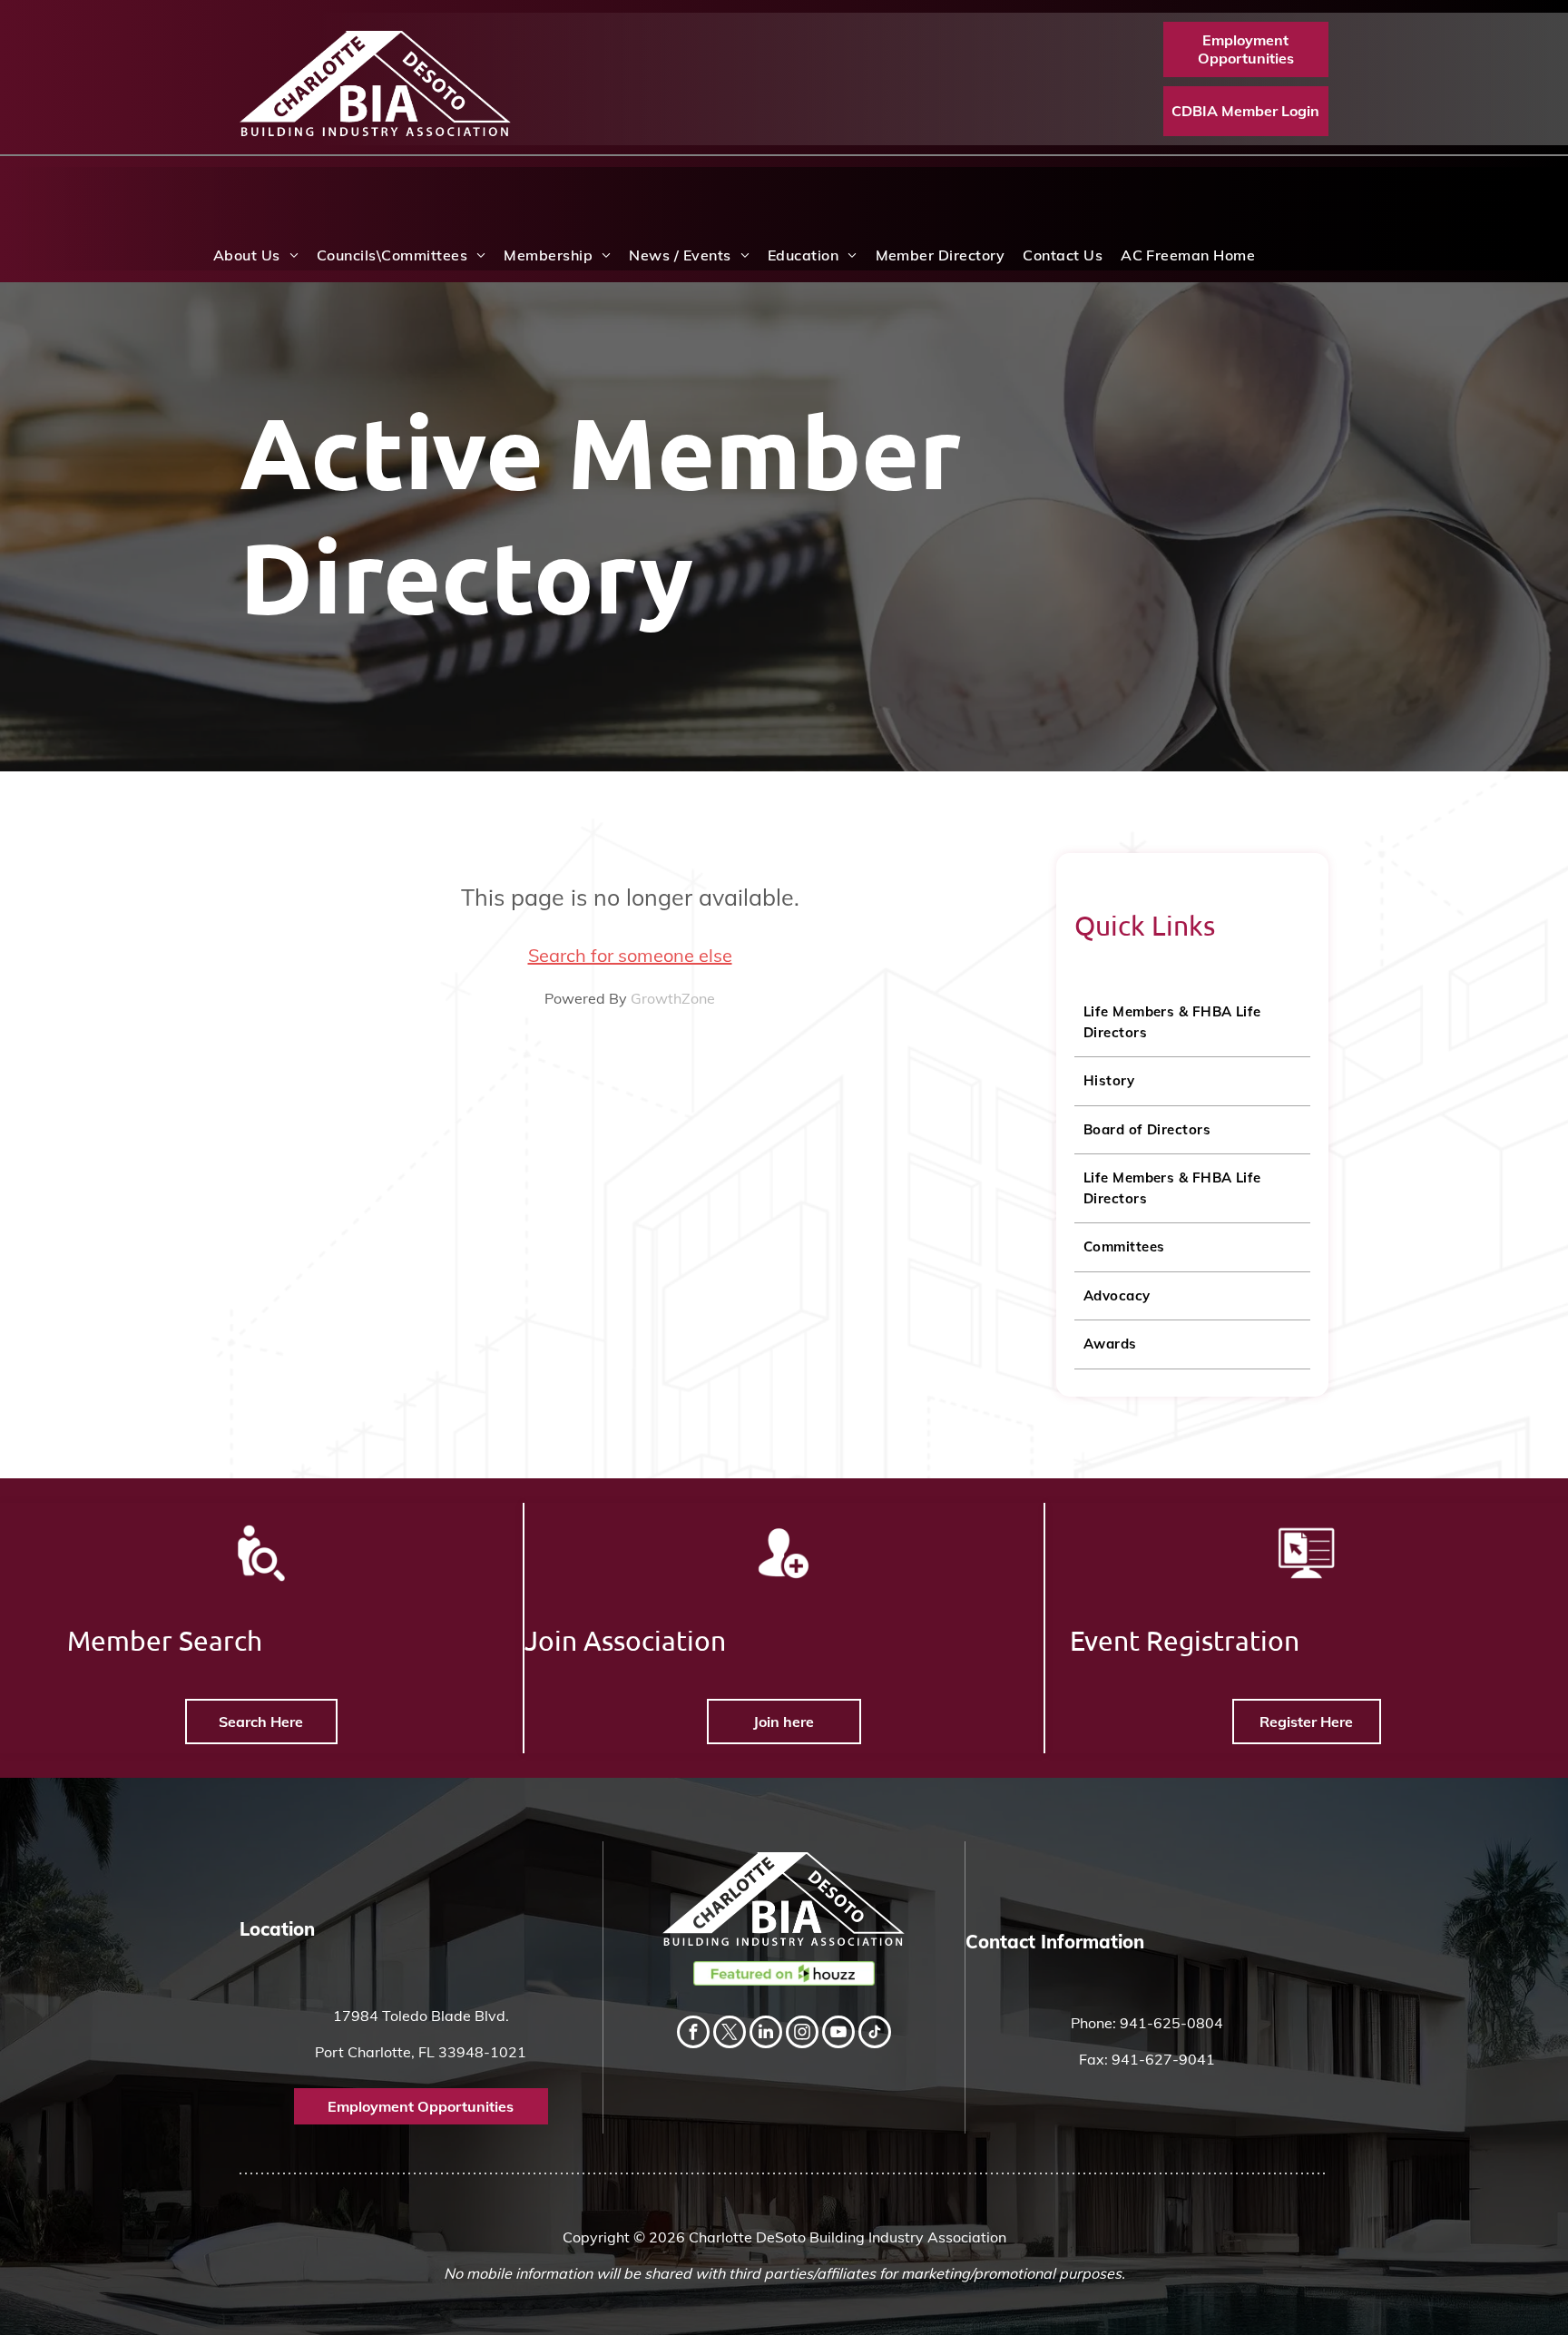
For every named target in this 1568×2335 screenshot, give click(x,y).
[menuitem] (256, 255)
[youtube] (838, 2034)
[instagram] (802, 2034)
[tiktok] (875, 2034)
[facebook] (693, 2034)
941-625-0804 (1171, 2023)
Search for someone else (630, 955)
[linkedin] (766, 2034)
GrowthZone (673, 998)
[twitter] (730, 2034)
